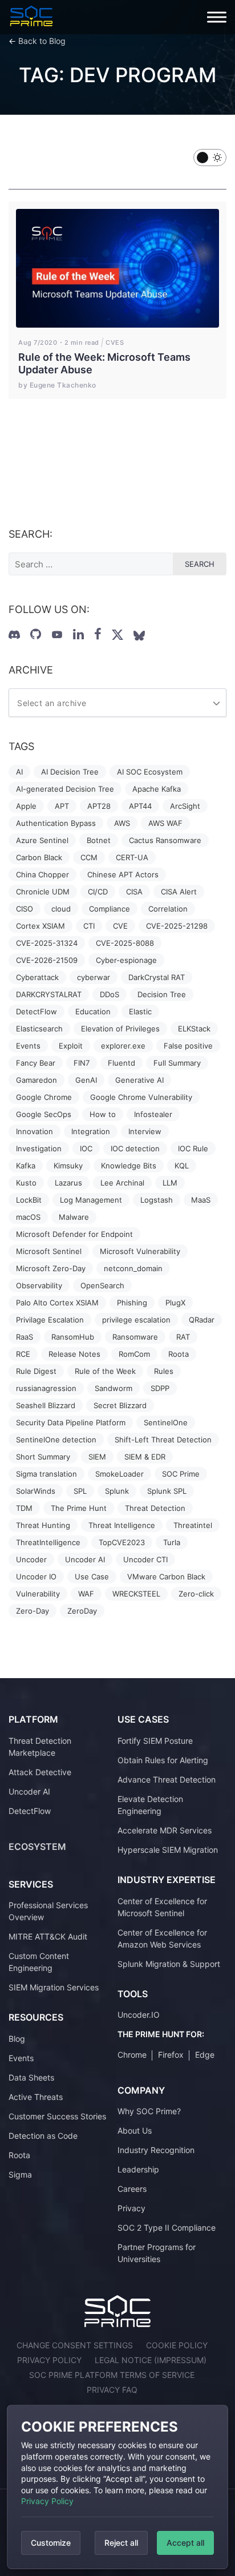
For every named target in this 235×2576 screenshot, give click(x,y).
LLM (170, 1183)
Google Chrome (44, 1097)
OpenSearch (102, 1285)
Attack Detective (40, 1772)
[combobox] (117, 703)
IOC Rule (193, 1148)
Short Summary (43, 1457)
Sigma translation (46, 1474)
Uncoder (31, 1559)
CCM (89, 857)
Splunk (117, 1491)
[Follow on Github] (36, 634)
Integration (91, 1131)
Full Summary (177, 1063)
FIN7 (82, 1063)
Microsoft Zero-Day (51, 1268)
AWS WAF (165, 823)
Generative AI (139, 1080)
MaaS (201, 1200)
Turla (172, 1542)
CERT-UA (132, 857)
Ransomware (135, 1337)
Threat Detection (155, 1508)
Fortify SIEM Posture (155, 1741)
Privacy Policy (47, 2501)
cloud (61, 909)
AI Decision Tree (70, 772)
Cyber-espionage (126, 960)
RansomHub (73, 1337)
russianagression (46, 1388)
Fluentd (121, 1063)
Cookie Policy (177, 2345)
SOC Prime (181, 1474)
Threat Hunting (43, 1525)
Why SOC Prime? (149, 2111)
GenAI (86, 1080)
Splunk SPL (167, 1491)
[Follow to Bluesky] (139, 636)
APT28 (99, 806)
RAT (183, 1337)
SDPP (160, 1388)
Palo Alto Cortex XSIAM (57, 1303)
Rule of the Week (105, 1371)
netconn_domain (133, 1268)
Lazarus (68, 1183)
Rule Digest (36, 1371)
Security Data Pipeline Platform (71, 1422)
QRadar (202, 1320)
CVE (120, 926)
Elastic (140, 1011)
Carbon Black (39, 857)
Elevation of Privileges (120, 1029)
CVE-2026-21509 (47, 960)
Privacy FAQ (112, 2390)
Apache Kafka (157, 789)
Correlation (168, 909)
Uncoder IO (36, 1577)
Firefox (171, 2055)
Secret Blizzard (120, 1405)
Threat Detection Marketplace (40, 1747)
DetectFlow (37, 1011)
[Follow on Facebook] (98, 634)
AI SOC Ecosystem (150, 772)
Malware (74, 1217)
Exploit (71, 1046)
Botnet (99, 840)
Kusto (26, 1183)
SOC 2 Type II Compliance (167, 2228)
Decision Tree (162, 994)
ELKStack (194, 1029)
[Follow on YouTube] (57, 635)
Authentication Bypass (56, 823)
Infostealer (153, 1114)
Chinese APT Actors (123, 874)
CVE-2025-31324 (47, 943)
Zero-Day (33, 1611)
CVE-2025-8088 (125, 943)
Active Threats (36, 2097)
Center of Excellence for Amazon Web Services (162, 1938)
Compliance (110, 909)
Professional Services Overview (48, 1911)
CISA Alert (179, 892)
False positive (188, 1046)
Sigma (20, 2174)
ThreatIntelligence (48, 1542)
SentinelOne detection (56, 1440)
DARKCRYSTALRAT (49, 994)
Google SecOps (44, 1114)
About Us (135, 2130)
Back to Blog (42, 41)
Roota (179, 1354)
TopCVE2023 (122, 1542)
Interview (145, 1131)
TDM (24, 1508)
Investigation (39, 1148)
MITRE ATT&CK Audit (48, 1936)
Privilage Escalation (50, 1320)
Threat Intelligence (122, 1525)
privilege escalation (136, 1320)
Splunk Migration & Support (169, 1964)
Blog (17, 2039)
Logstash (157, 1200)
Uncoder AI (85, 1559)
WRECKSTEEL (136, 1594)
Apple (26, 806)
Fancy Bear (36, 1063)
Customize (51, 2543)
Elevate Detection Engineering (150, 1805)
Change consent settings (75, 2345)
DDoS (110, 994)
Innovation (35, 1131)
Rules (164, 1371)
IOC (86, 1148)
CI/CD (98, 892)
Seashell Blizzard (46, 1405)
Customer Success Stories (57, 2116)
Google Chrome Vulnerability (141, 1097)
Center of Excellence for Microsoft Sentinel (162, 1907)
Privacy (131, 2208)
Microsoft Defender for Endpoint (74, 1234)
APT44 (140, 806)
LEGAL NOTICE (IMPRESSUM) (151, 2360)
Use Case (92, 1577)
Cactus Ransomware (165, 840)
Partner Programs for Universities (157, 2253)
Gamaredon (37, 1080)
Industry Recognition (156, 2150)
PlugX (175, 1303)
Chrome (132, 2055)
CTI (89, 926)
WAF (86, 1594)
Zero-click (196, 1594)
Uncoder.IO (139, 2015)
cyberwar (94, 977)
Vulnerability (38, 1594)
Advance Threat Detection (167, 1779)
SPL (80, 1491)
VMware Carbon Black (166, 1577)
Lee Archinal (122, 1183)
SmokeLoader (119, 1474)
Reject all (121, 2543)
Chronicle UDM (43, 892)
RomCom (134, 1354)
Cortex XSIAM (40, 926)
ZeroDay (82, 1611)
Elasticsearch (39, 1029)
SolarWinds (36, 1491)
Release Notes (74, 1354)
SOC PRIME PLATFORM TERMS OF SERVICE (112, 2375)
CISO (25, 909)
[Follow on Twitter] (117, 635)
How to (103, 1114)
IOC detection (135, 1148)
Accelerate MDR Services (165, 1830)
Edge (205, 2055)
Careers (132, 2189)
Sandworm (114, 1388)
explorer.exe (123, 1046)
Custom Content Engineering (39, 1962)
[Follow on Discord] (14, 635)
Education (93, 1011)
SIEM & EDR (145, 1457)
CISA (134, 892)
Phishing (132, 1303)
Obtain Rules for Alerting (163, 1760)
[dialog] (117, 2487)
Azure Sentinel (42, 840)
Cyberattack (37, 977)
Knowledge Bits (129, 1166)
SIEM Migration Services (54, 1987)
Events (28, 1046)
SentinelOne (166, 1422)
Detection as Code (43, 2136)
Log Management (91, 1200)
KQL (182, 1166)
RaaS (25, 1337)
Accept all (185, 2543)
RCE (23, 1354)
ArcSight (185, 806)
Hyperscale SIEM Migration (168, 1850)
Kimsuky (68, 1166)
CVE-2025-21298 (177, 926)
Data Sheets (31, 2077)
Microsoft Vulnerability (140, 1251)
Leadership (138, 2169)
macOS (28, 1217)
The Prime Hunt (79, 1508)
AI (19, 772)
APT (62, 806)
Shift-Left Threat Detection (163, 1440)
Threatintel (193, 1525)
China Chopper (42, 874)
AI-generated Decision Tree (65, 789)
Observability (39, 1285)
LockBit (29, 1200)
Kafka (26, 1166)
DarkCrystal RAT (157, 977)
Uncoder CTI (145, 1559)
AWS (122, 823)
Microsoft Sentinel (49, 1251)
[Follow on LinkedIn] (78, 634)
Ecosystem (37, 1847)
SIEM (97, 1457)
